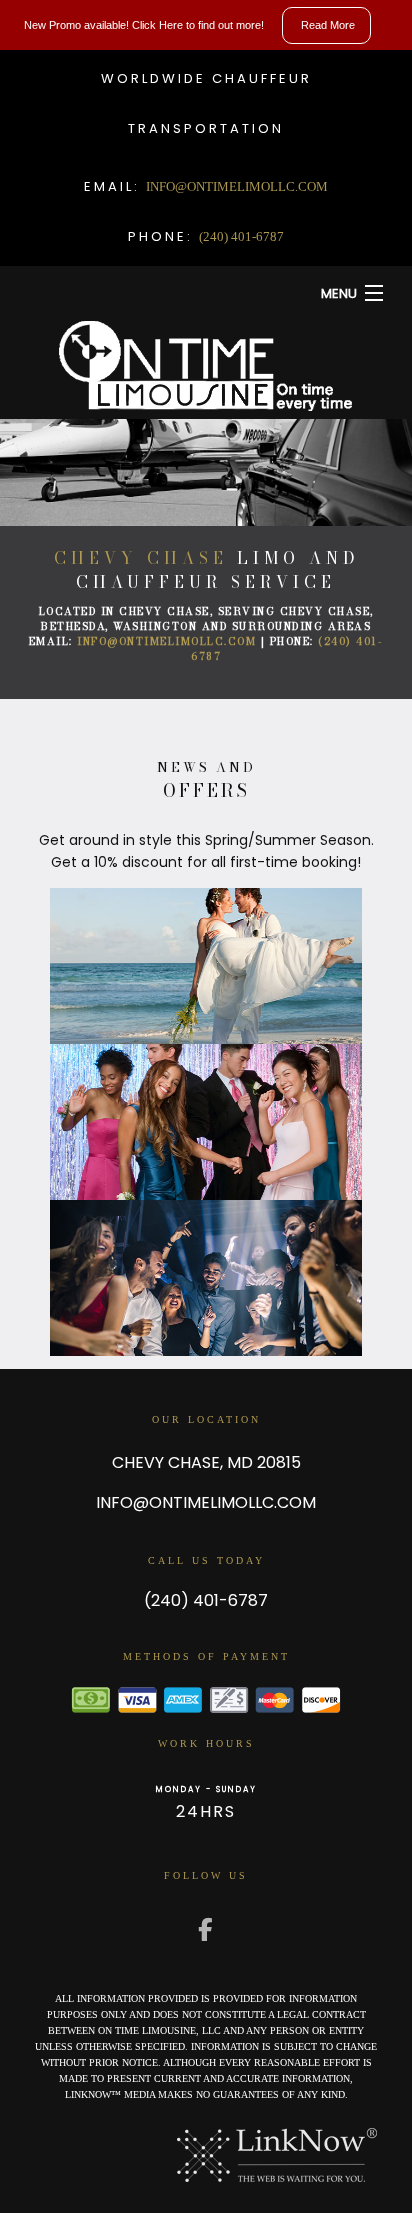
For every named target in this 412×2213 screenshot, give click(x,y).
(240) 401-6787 (241, 236)
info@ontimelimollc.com (237, 186)
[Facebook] (206, 1931)
